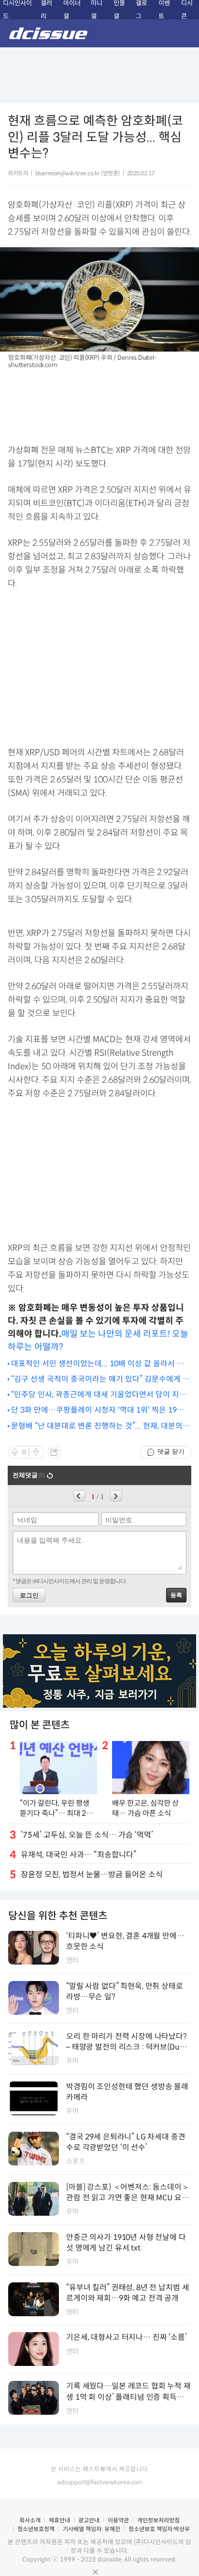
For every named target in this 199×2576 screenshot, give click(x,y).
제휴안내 (59, 2520)
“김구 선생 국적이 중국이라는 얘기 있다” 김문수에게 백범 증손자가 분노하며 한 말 (100, 1380)
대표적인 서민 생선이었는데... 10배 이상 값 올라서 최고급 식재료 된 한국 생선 (101, 1364)
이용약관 (118, 2520)
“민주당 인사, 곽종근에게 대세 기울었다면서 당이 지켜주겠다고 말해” (99, 1395)
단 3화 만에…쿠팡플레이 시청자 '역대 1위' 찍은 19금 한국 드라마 (98, 1410)
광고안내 (89, 2520)
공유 (54, 1452)
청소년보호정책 (36, 2529)
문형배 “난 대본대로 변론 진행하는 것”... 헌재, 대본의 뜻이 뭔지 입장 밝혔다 (97, 1426)
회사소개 (30, 2520)
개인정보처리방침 (158, 2520)
